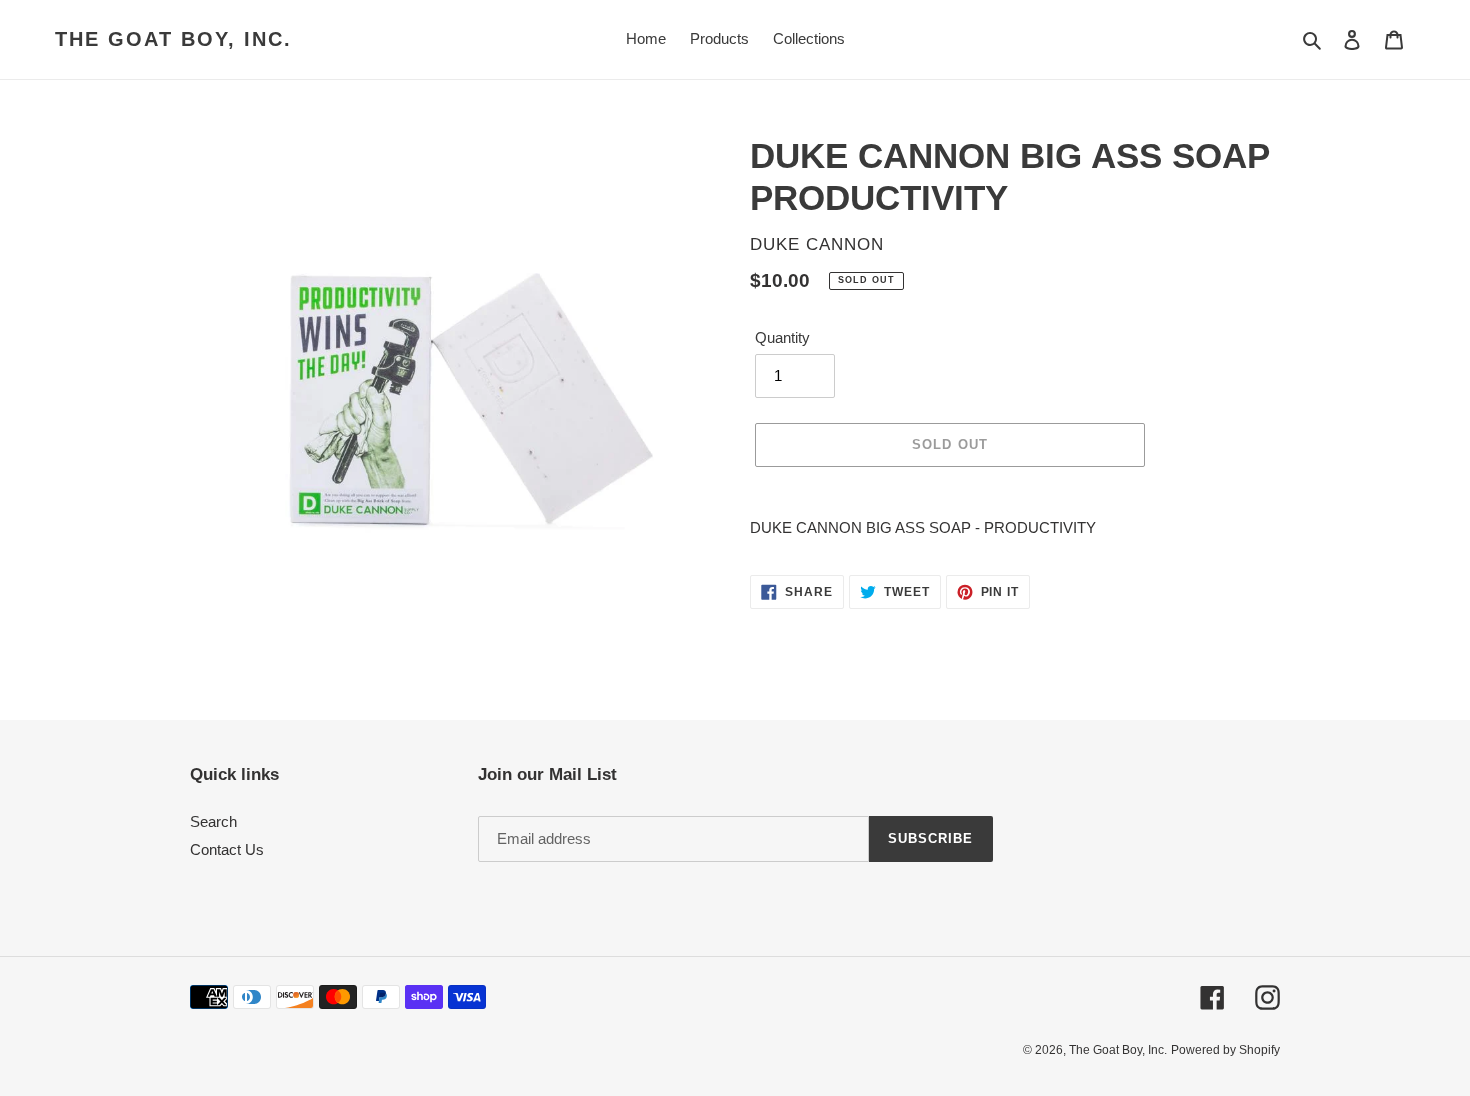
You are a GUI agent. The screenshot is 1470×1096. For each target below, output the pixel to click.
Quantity (782, 337)
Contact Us (227, 849)
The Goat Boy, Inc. (173, 39)
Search (213, 821)
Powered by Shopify (1225, 1050)
